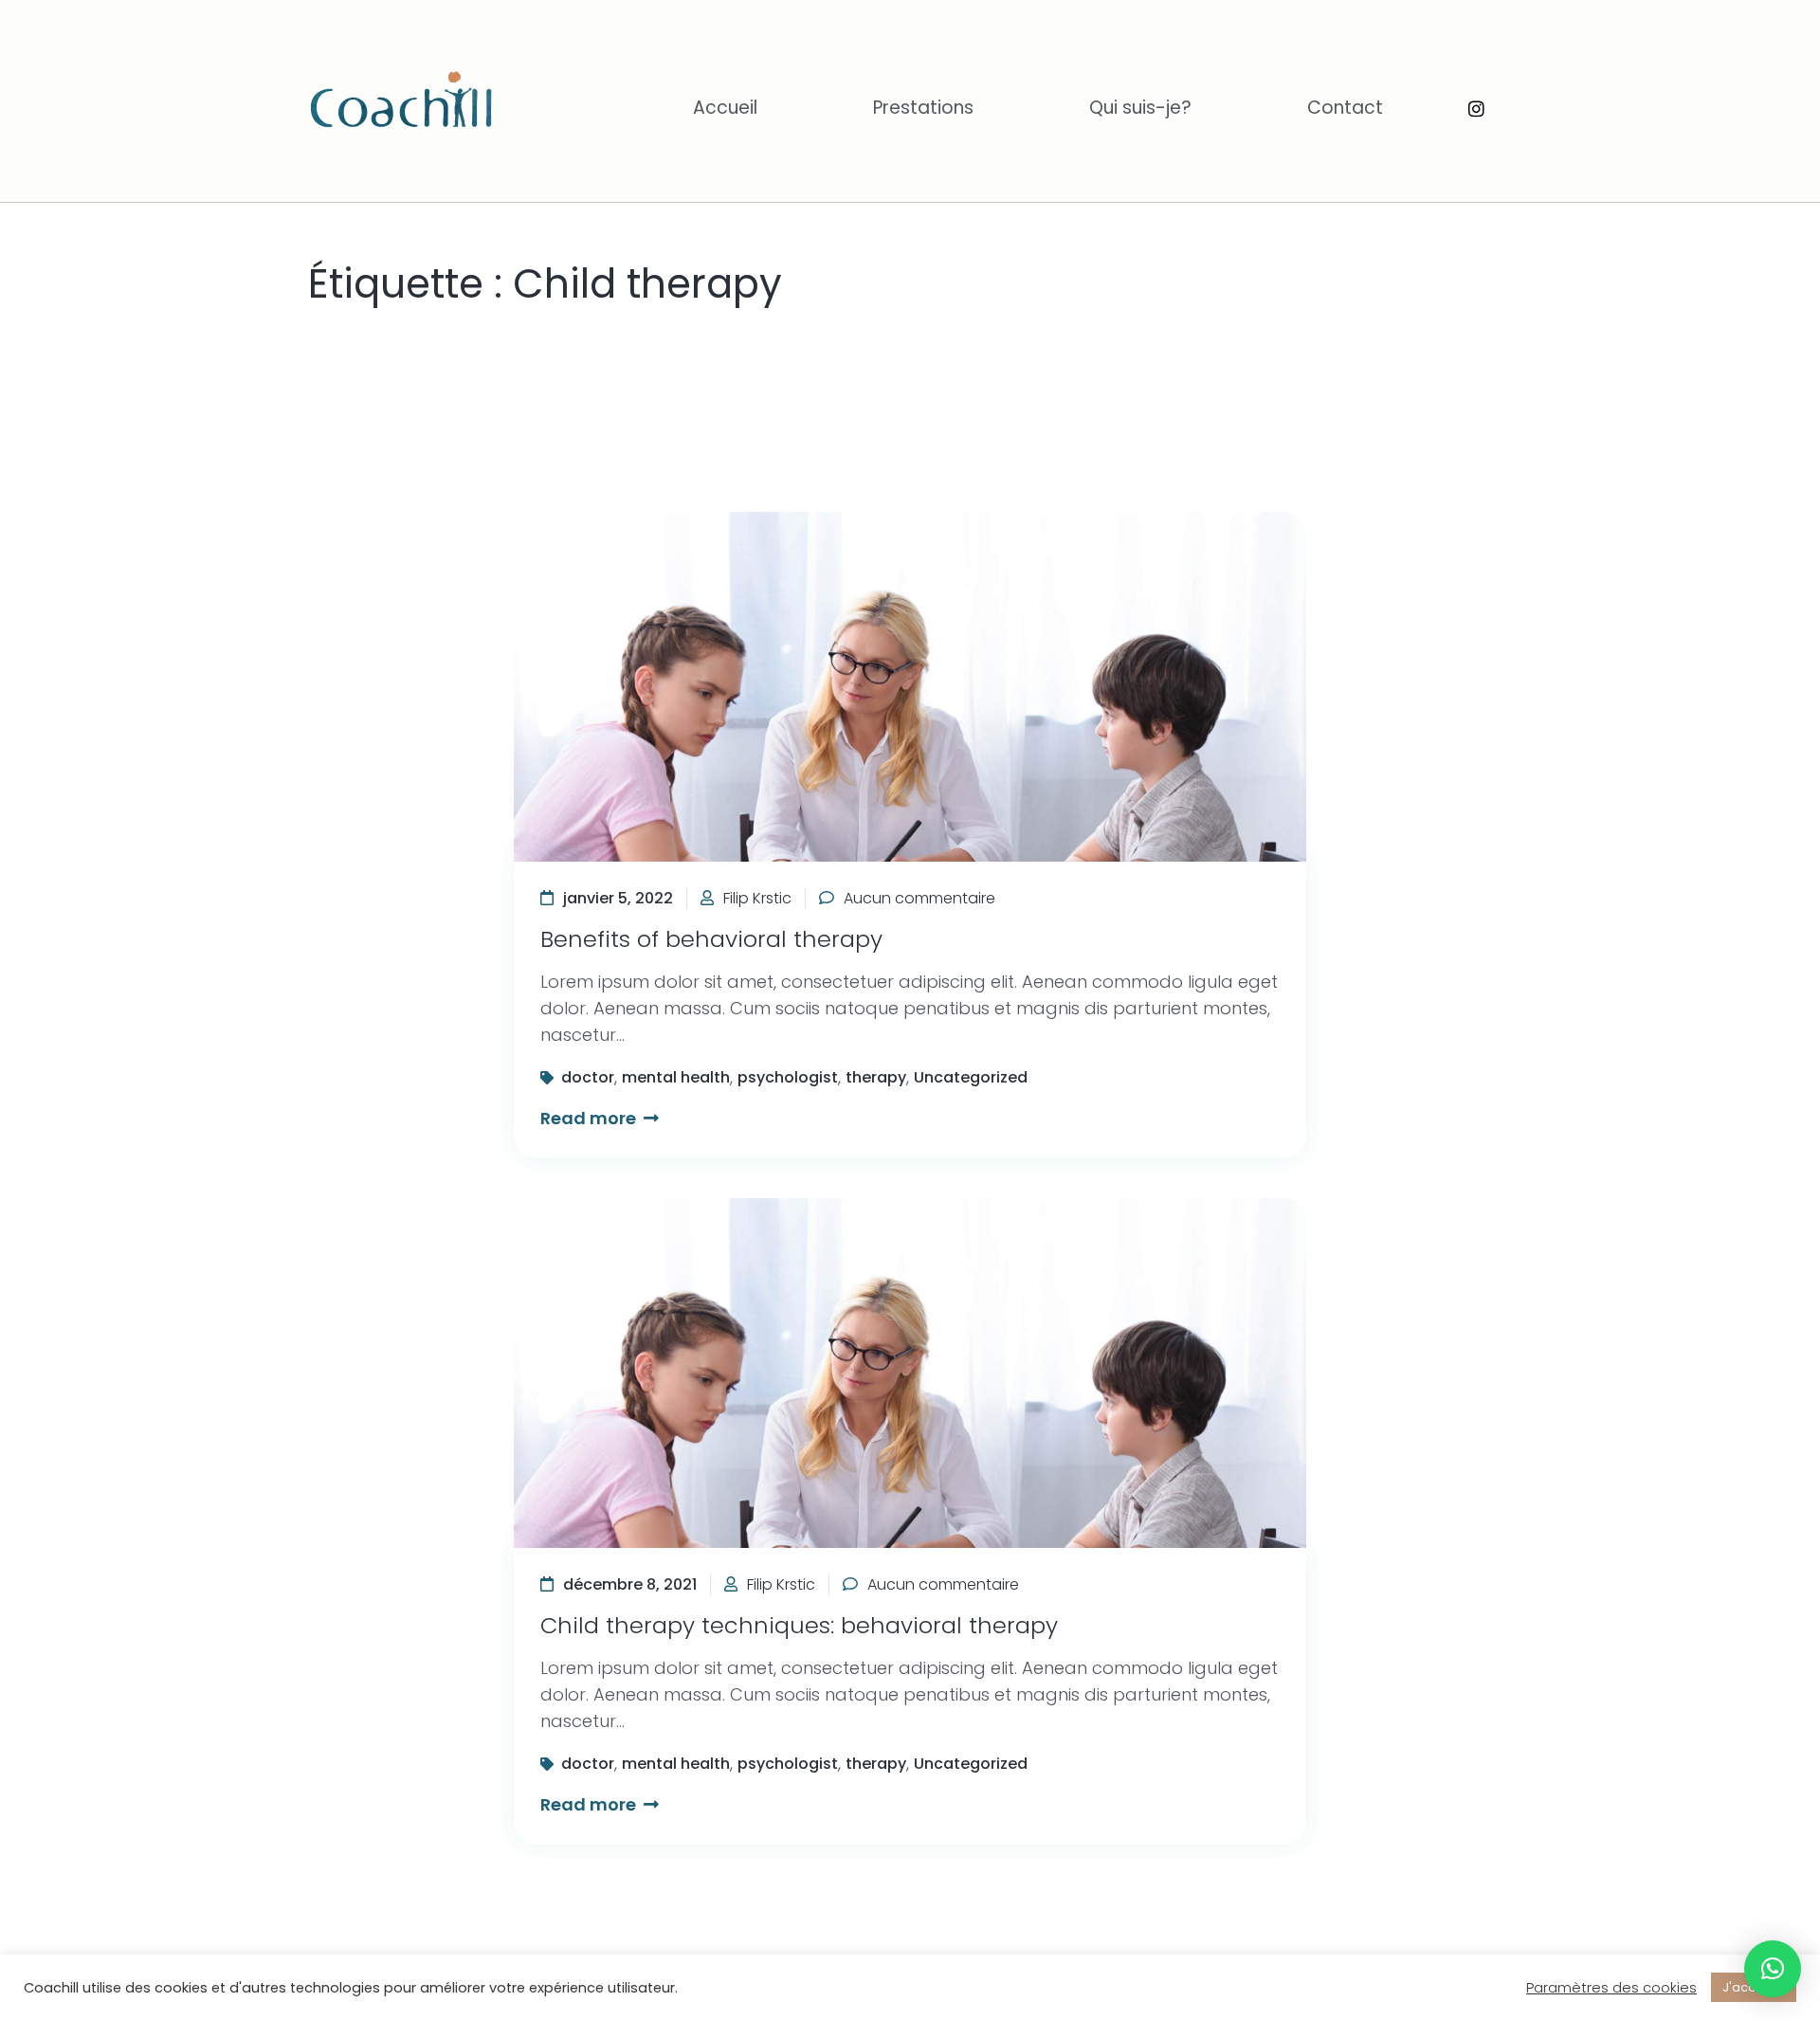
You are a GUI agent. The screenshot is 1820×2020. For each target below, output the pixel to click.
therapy (876, 1077)
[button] (1773, 1969)
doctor (588, 1077)
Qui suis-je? (1140, 108)
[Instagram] (1476, 109)
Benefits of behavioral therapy (711, 939)
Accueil (725, 108)
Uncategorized (971, 1077)
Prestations (923, 108)
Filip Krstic (757, 898)
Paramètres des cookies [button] (1611, 1988)
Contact (1345, 108)
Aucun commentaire (919, 898)
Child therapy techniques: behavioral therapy (799, 1625)
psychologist (788, 1077)
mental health (676, 1077)
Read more (590, 1118)
